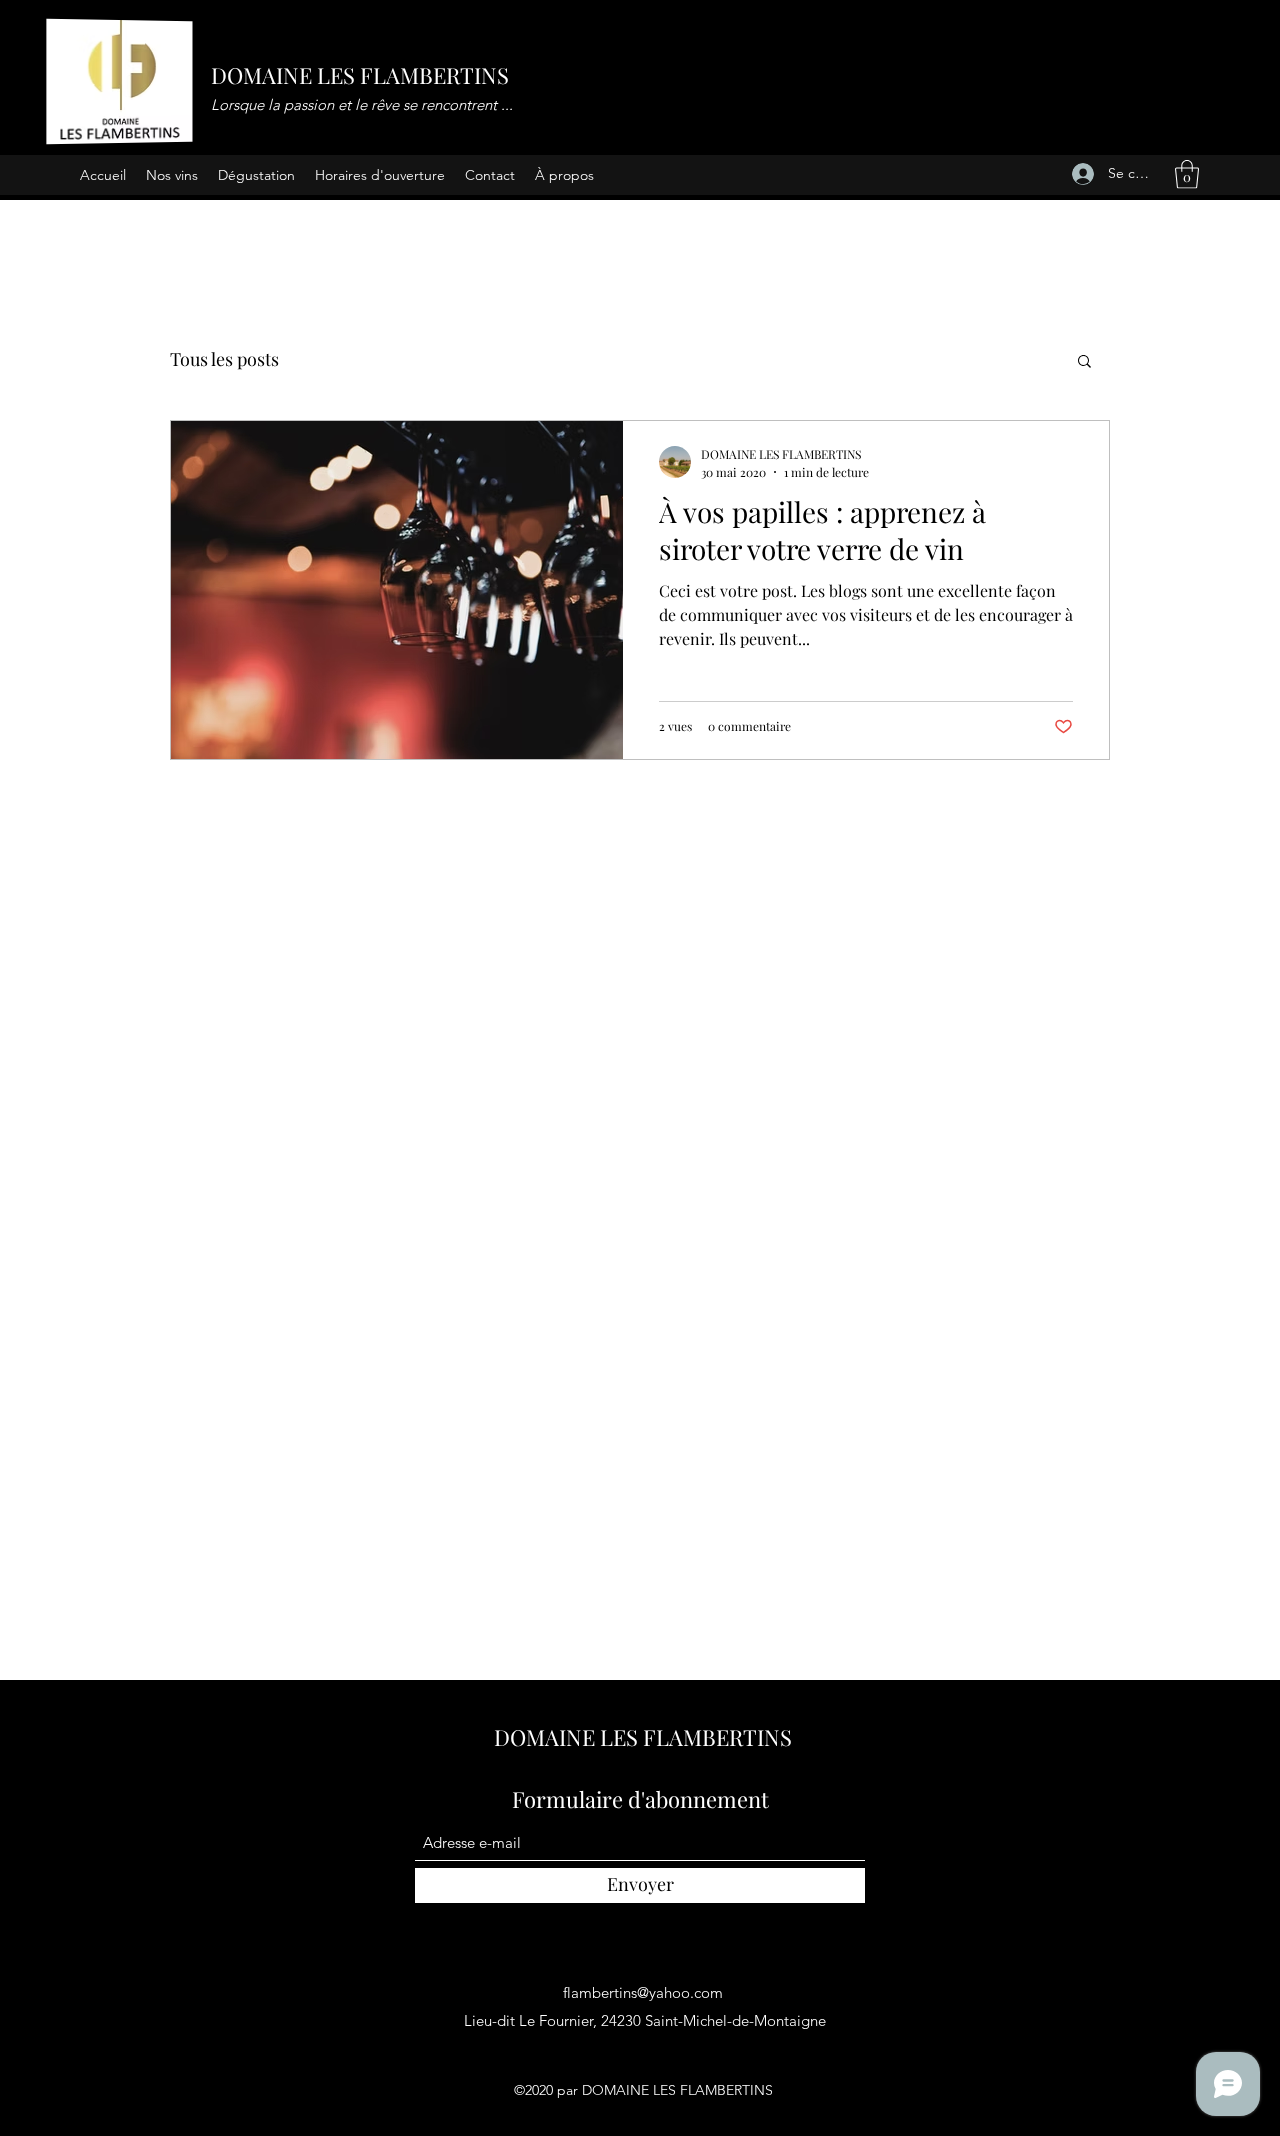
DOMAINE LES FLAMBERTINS (360, 75)
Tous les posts (224, 359)
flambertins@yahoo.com (643, 1992)
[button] (1187, 174)
